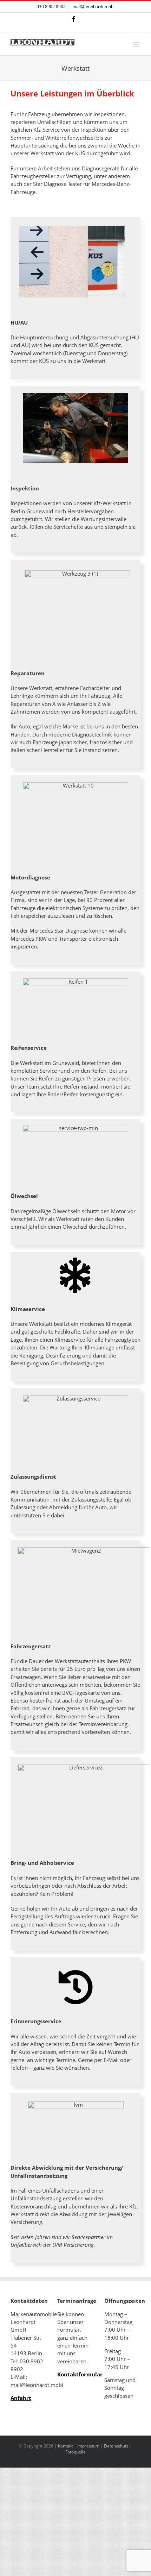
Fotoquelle (75, 2452)
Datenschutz (116, 2446)
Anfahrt (21, 2398)
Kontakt (65, 2446)
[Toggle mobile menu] (137, 45)
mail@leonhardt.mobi (93, 7)
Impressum (88, 2446)
